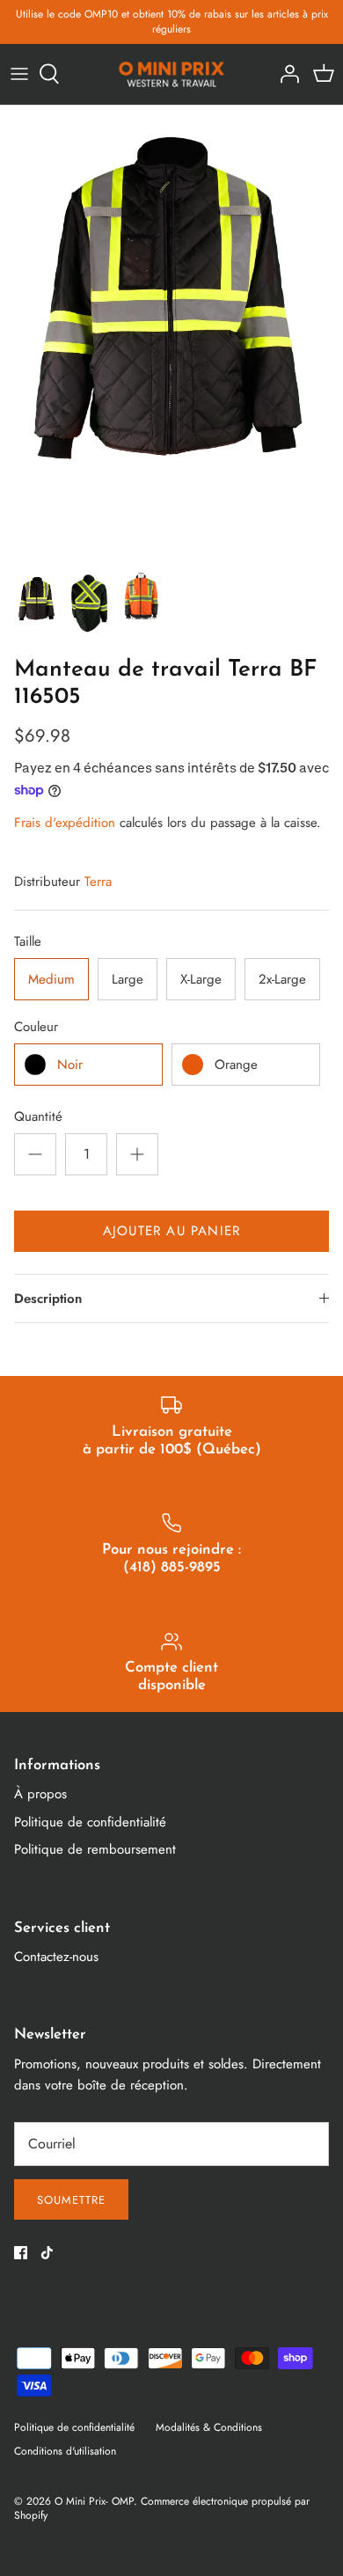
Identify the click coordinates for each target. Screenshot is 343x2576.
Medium (51, 979)
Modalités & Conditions (209, 2427)
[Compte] (285, 74)
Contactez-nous (56, 1957)
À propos (40, 1794)
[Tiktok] (47, 2253)
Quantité (38, 1117)
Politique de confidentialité (90, 1822)
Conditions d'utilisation (65, 2451)
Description (48, 1299)
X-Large (201, 979)
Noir (70, 1065)
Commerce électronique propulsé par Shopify (162, 2509)
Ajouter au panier (171, 1231)
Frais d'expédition (65, 823)
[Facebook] (21, 2253)
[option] (171, 334)
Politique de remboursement (95, 1849)
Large (128, 979)
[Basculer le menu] (19, 74)
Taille (28, 942)
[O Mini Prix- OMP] (172, 74)
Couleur (36, 1027)
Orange (236, 1065)
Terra (98, 882)
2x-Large (282, 979)
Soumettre (71, 2200)
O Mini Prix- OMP (94, 2501)
